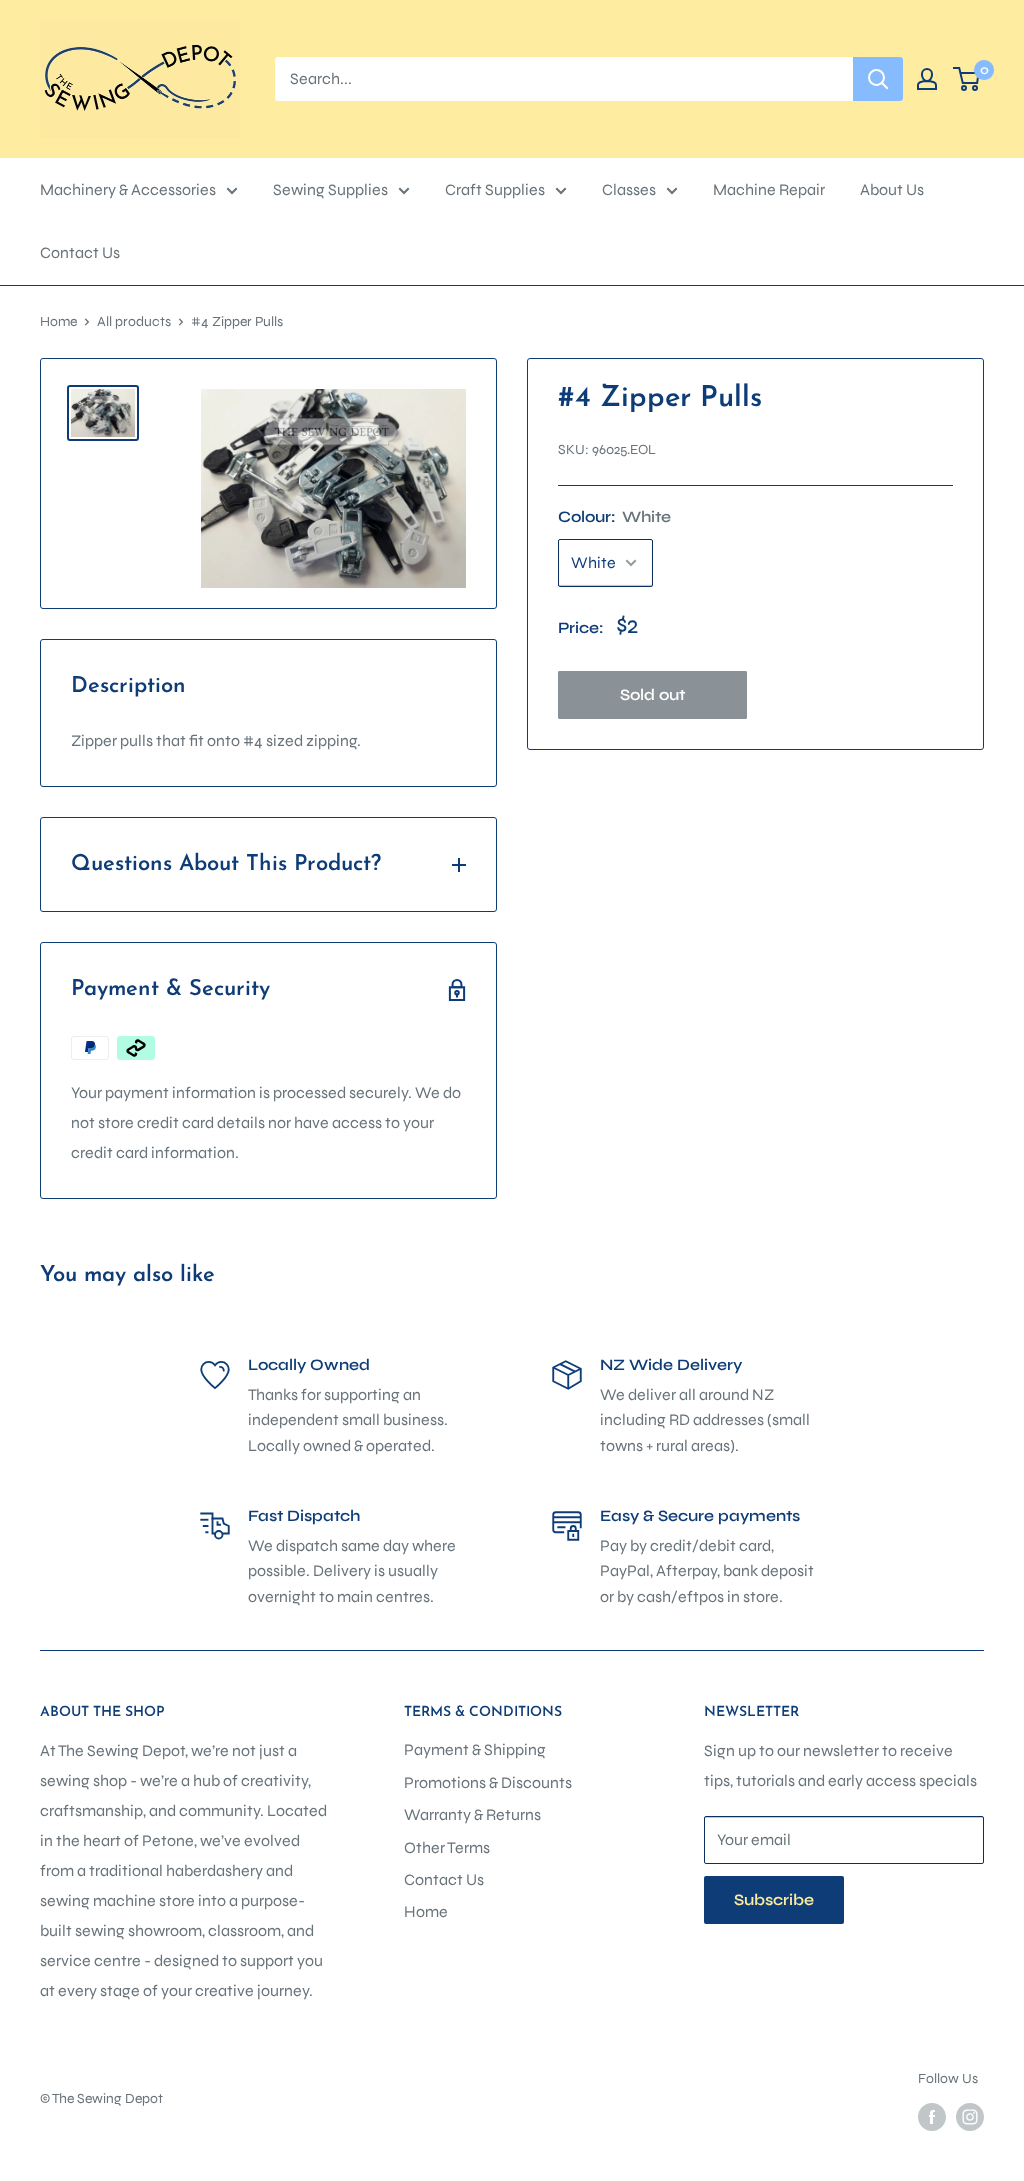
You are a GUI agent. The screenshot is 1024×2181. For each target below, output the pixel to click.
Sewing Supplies (330, 189)
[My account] (927, 79)
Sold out (652, 694)
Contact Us (80, 252)
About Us (892, 189)
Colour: (614, 516)
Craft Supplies (495, 189)
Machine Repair (769, 189)
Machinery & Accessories (128, 189)
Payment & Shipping (475, 1749)
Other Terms (447, 1847)
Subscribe (774, 1899)
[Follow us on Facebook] (932, 2117)
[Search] (878, 79)
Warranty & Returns (472, 1814)
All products (134, 321)
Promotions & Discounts (488, 1782)
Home (58, 321)
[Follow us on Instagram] (970, 2117)
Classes (629, 189)
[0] (967, 79)
